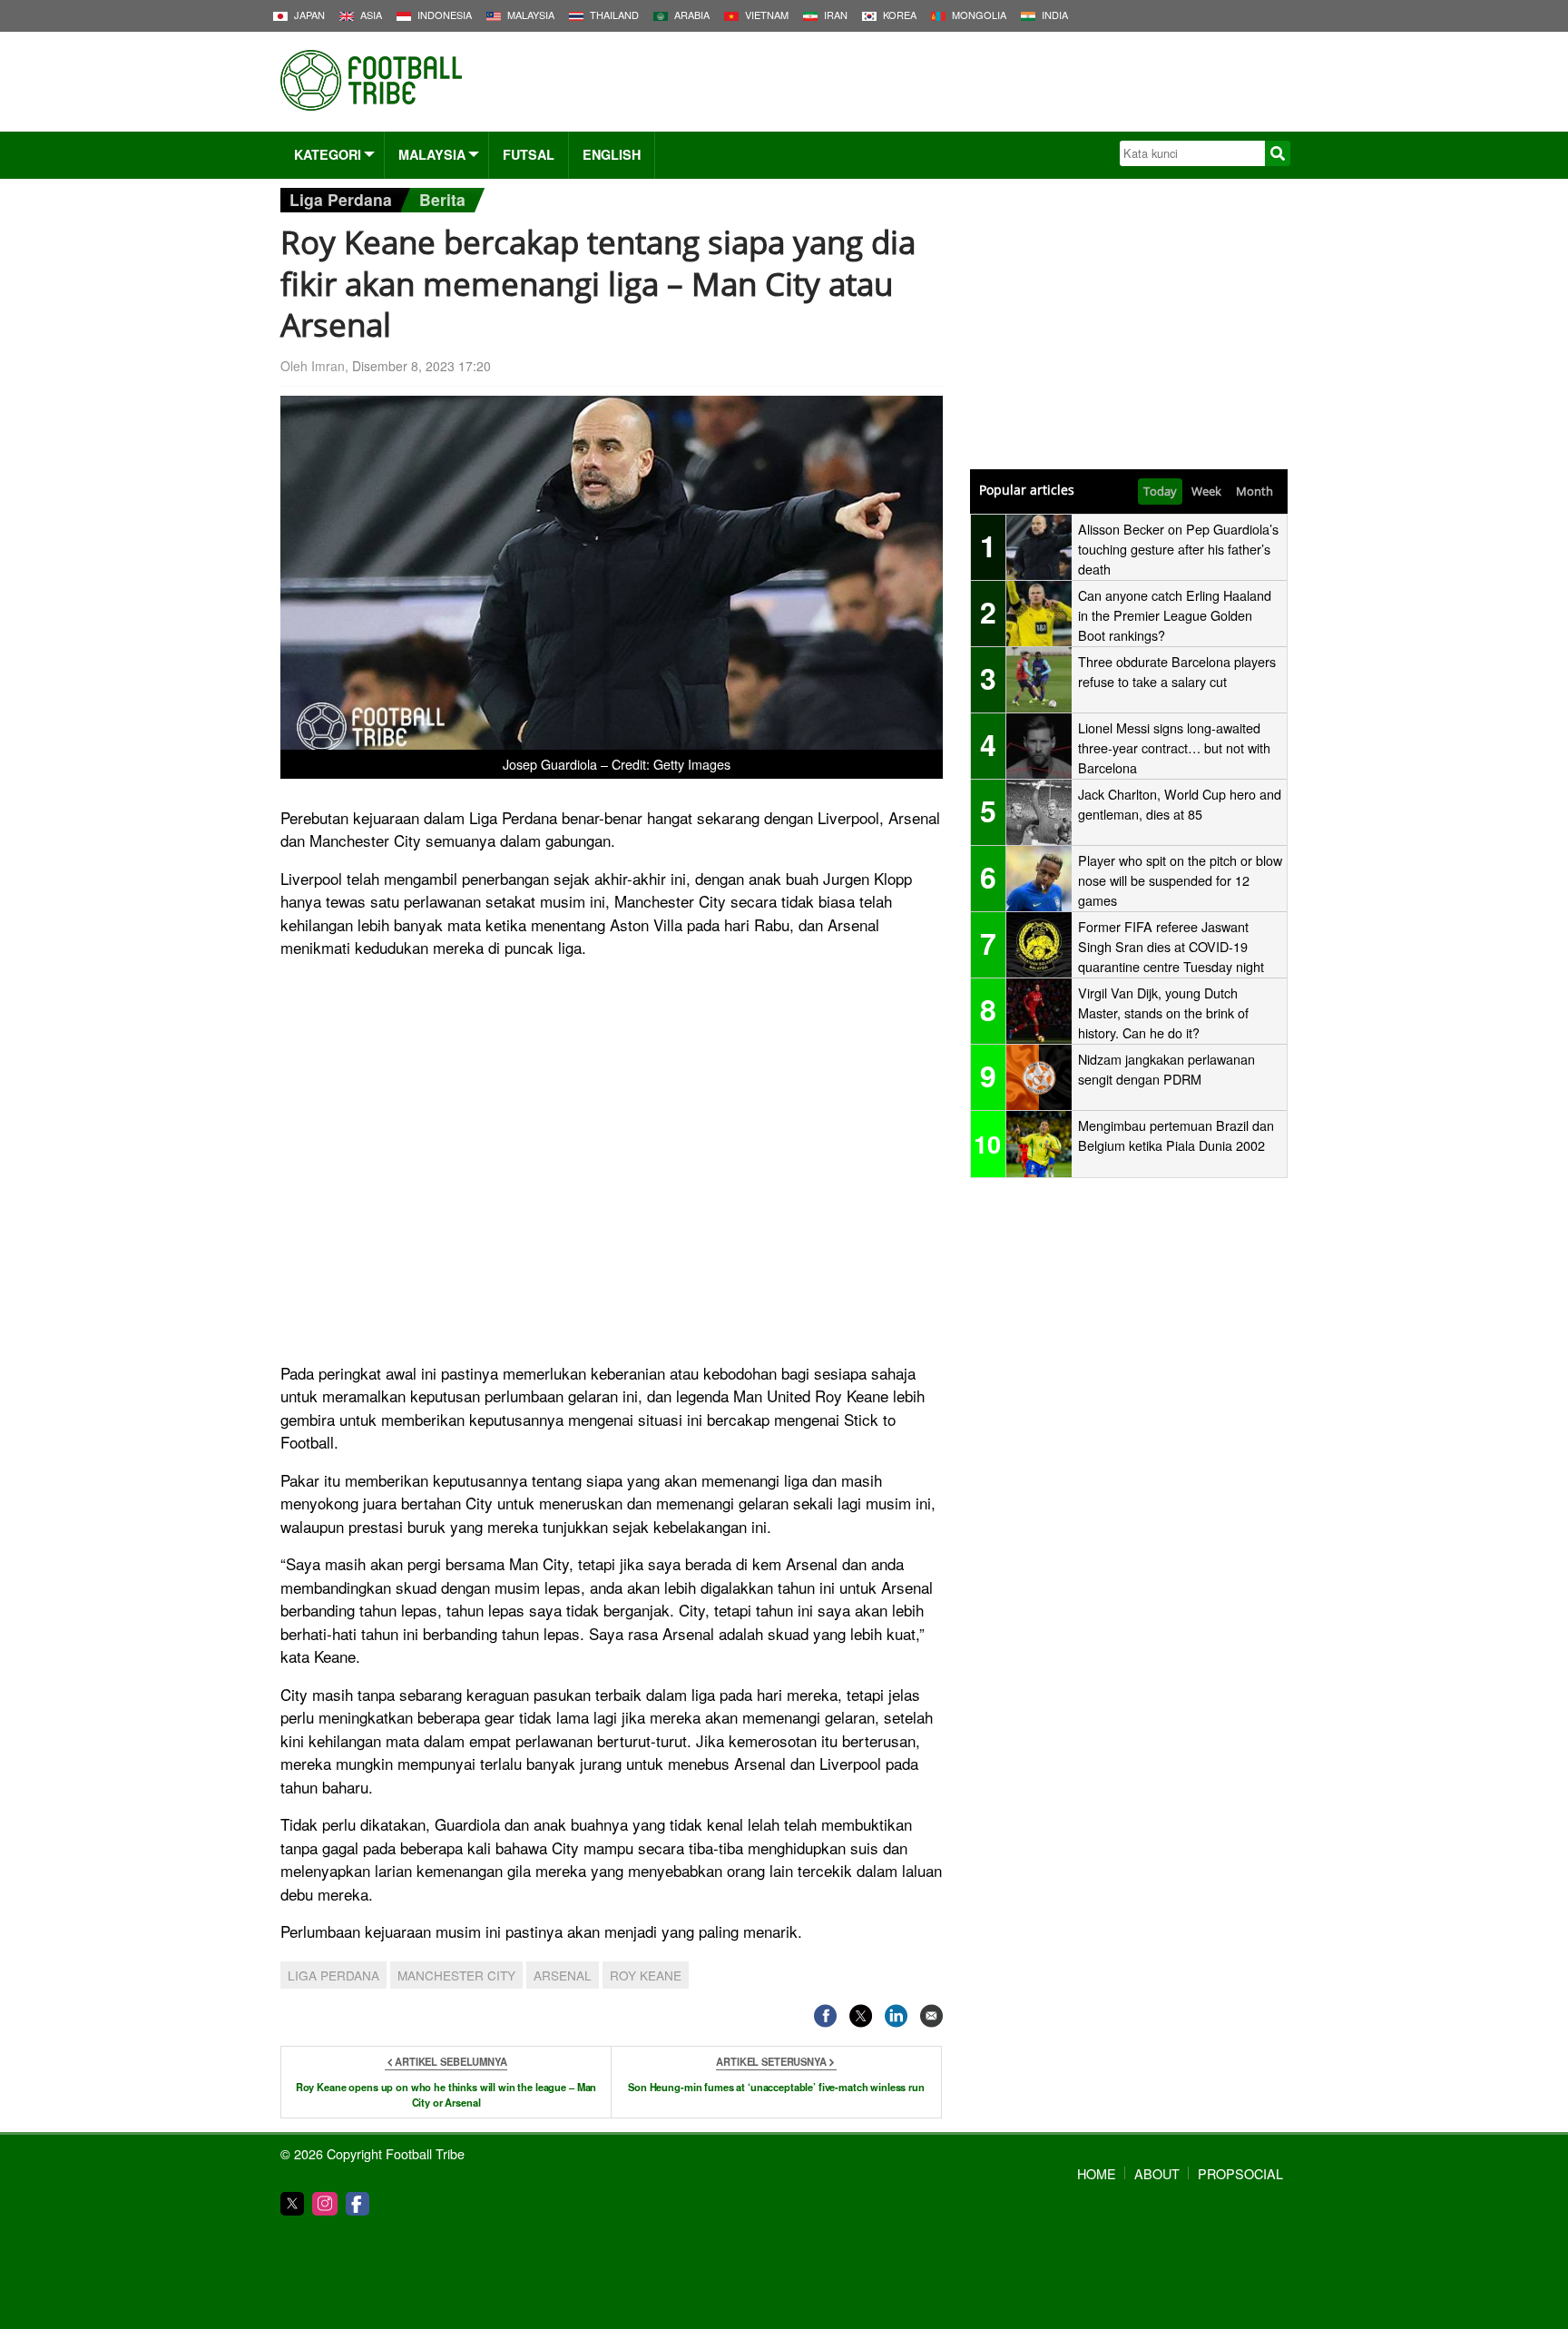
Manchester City (456, 1975)
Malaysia (432, 154)
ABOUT (1157, 2173)
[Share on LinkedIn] (896, 2015)
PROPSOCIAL (1240, 2173)
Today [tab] (1160, 491)
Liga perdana (333, 1975)
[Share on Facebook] (825, 2015)
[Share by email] (931, 2015)
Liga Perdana (341, 199)
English (612, 154)
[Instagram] (325, 2204)
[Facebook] (358, 2204)
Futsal (529, 154)
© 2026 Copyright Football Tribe (372, 2153)
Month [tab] (1254, 491)
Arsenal (563, 1975)
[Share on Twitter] (861, 2015)
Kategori (328, 154)
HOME (1097, 2173)
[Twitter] (292, 2204)
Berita (442, 199)
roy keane (646, 1975)
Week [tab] (1206, 491)
